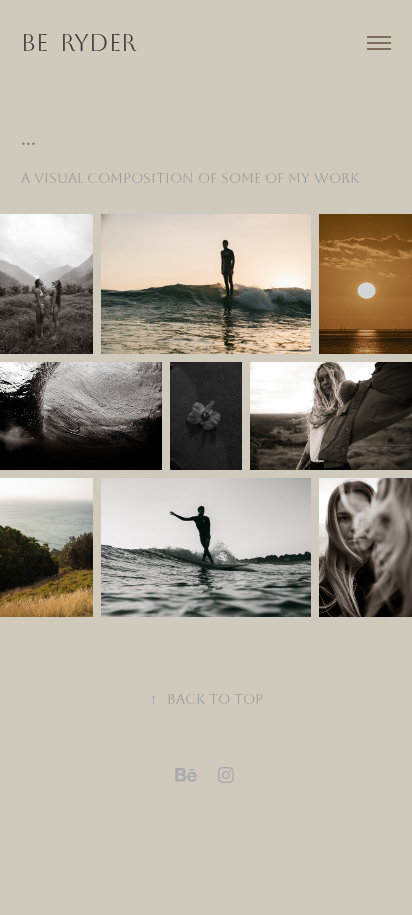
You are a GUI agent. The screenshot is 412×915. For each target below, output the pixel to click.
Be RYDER (78, 43)
